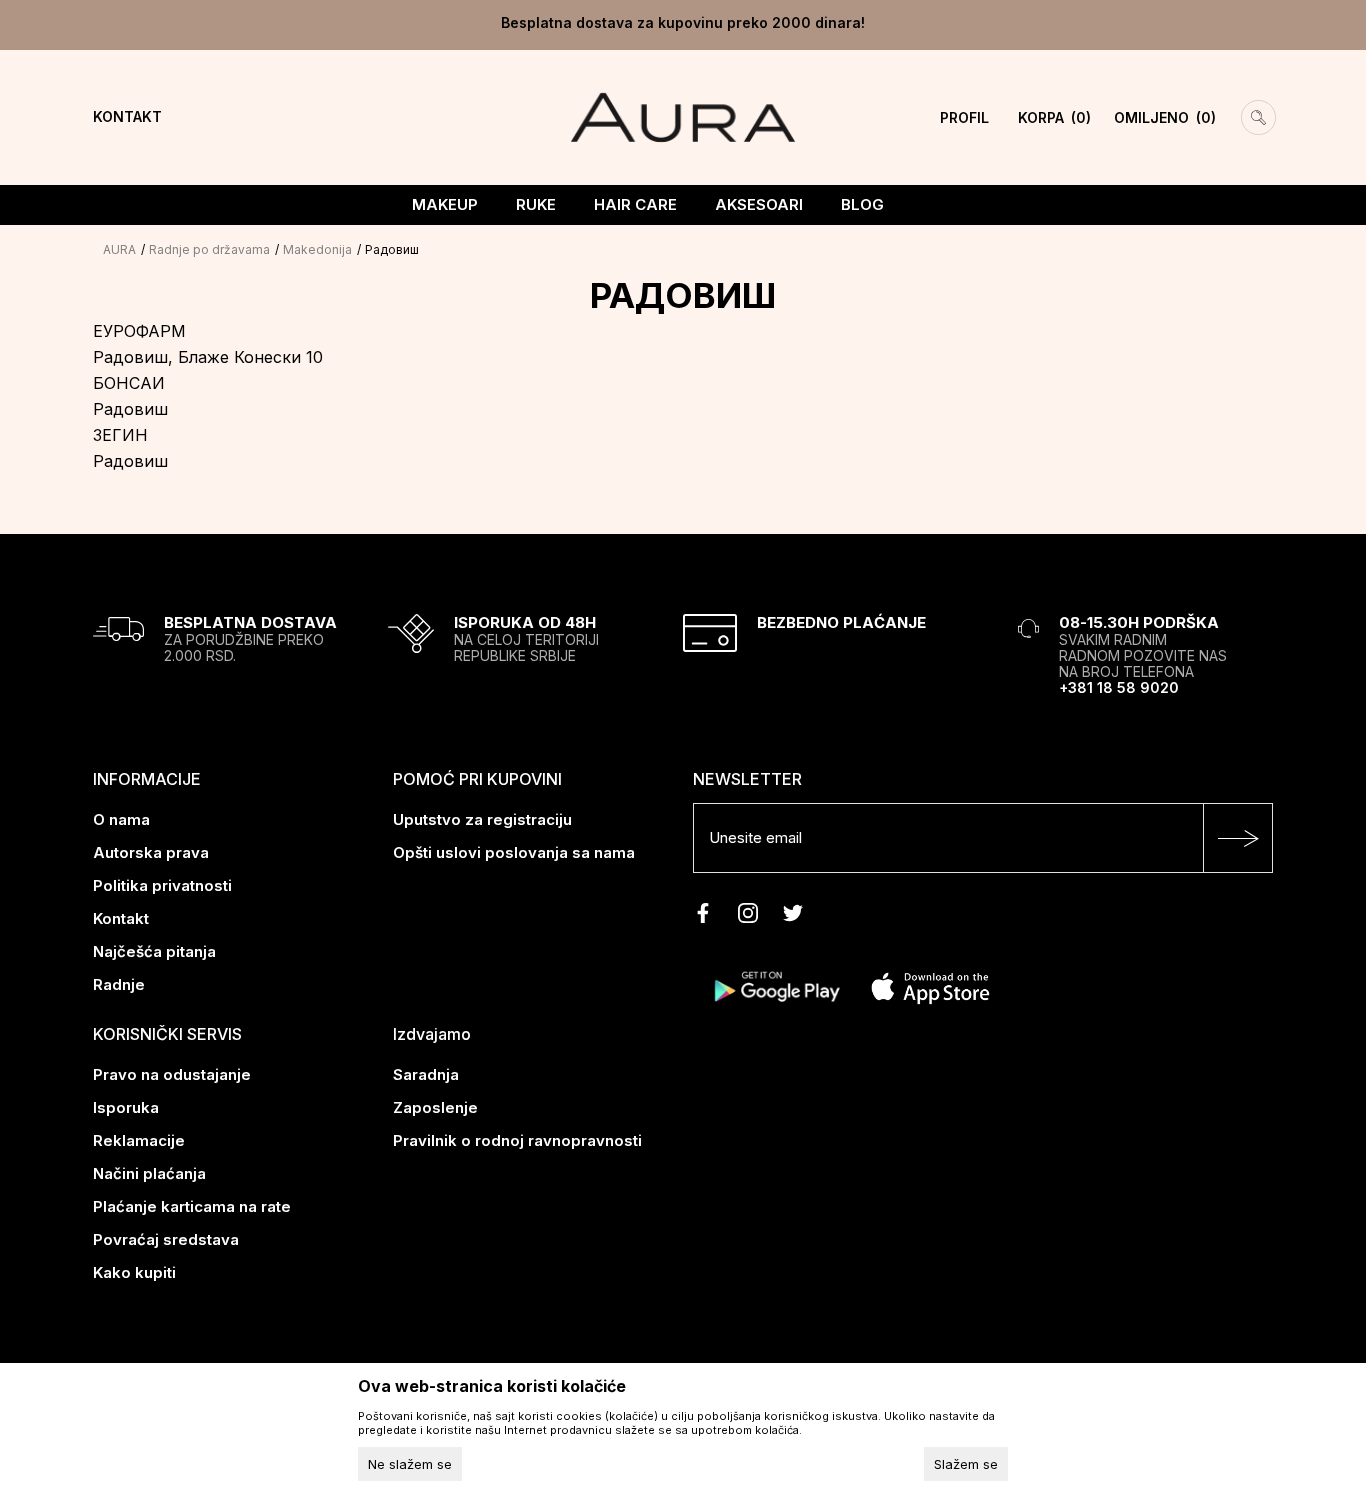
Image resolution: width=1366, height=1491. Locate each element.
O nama (121, 819)
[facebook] (703, 913)
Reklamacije (139, 1140)
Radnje (119, 984)
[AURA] (682, 116)
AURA (119, 249)
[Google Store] (775, 986)
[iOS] (930, 986)
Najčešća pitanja (154, 951)
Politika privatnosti (162, 885)
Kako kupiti (134, 1272)
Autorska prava (151, 852)
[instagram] (748, 913)
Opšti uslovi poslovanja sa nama (514, 852)
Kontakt (121, 918)
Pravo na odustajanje (172, 1074)
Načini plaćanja (149, 1173)
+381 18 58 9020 (1119, 687)
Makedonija (317, 249)
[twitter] (793, 913)
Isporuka (126, 1107)
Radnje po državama (209, 249)
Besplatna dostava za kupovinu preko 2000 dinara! (683, 22)
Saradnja (426, 1074)
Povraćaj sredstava (166, 1239)
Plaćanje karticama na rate (192, 1206)
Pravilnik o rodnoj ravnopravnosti (517, 1140)
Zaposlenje (435, 1107)
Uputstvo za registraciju (482, 819)
